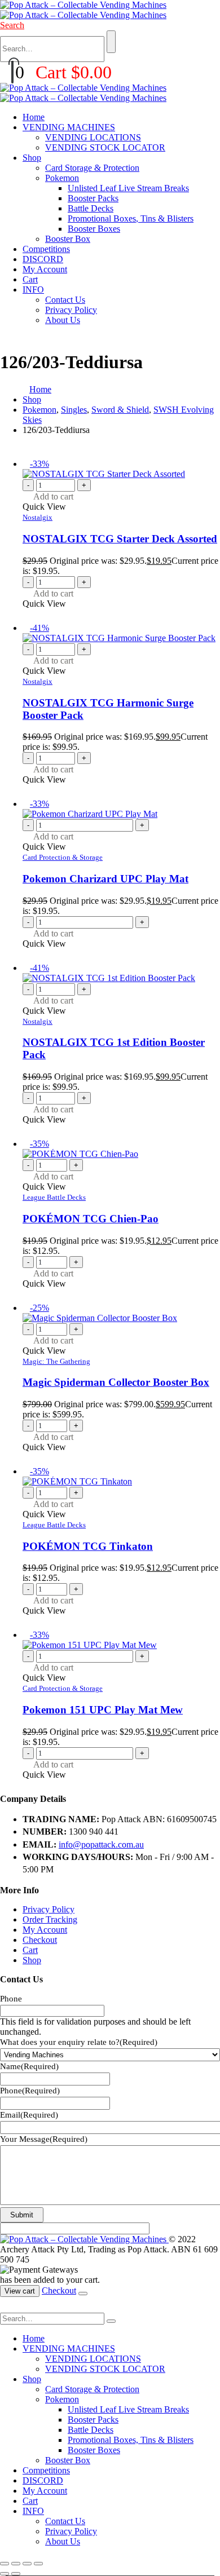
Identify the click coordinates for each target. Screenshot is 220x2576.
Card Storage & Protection (92, 168)
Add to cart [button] (53, 496)
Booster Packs (93, 198)
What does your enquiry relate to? (79, 2042)
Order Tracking (50, 1919)
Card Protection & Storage (63, 857)
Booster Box (68, 239)
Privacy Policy (71, 310)
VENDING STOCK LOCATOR (105, 147)
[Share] (27, 2564)
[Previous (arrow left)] (5, 2574)
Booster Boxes (94, 229)
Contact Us (65, 300)
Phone (11, 1999)
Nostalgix (38, 517)
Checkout (40, 1940)
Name (29, 2066)
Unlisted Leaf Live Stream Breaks (128, 188)
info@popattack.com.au (101, 1844)
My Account (45, 269)
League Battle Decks (54, 1197)
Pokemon (62, 178)
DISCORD (43, 259)
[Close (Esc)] (38, 2564)
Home (34, 117)
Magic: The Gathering (56, 1361)
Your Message (44, 2139)
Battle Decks (91, 208)
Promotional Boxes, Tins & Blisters (131, 218)
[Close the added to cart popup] (83, 2294)
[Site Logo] (83, 10)
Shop (32, 158)
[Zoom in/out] (5, 2564)
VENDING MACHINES (69, 127)
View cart (20, 2291)
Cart (30, 279)
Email (29, 2115)
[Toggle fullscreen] (16, 2564)
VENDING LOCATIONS (93, 137)
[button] (12, 25)
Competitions (46, 249)
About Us (63, 320)
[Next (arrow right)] (16, 2574)
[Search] (111, 42)
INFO (33, 290)
